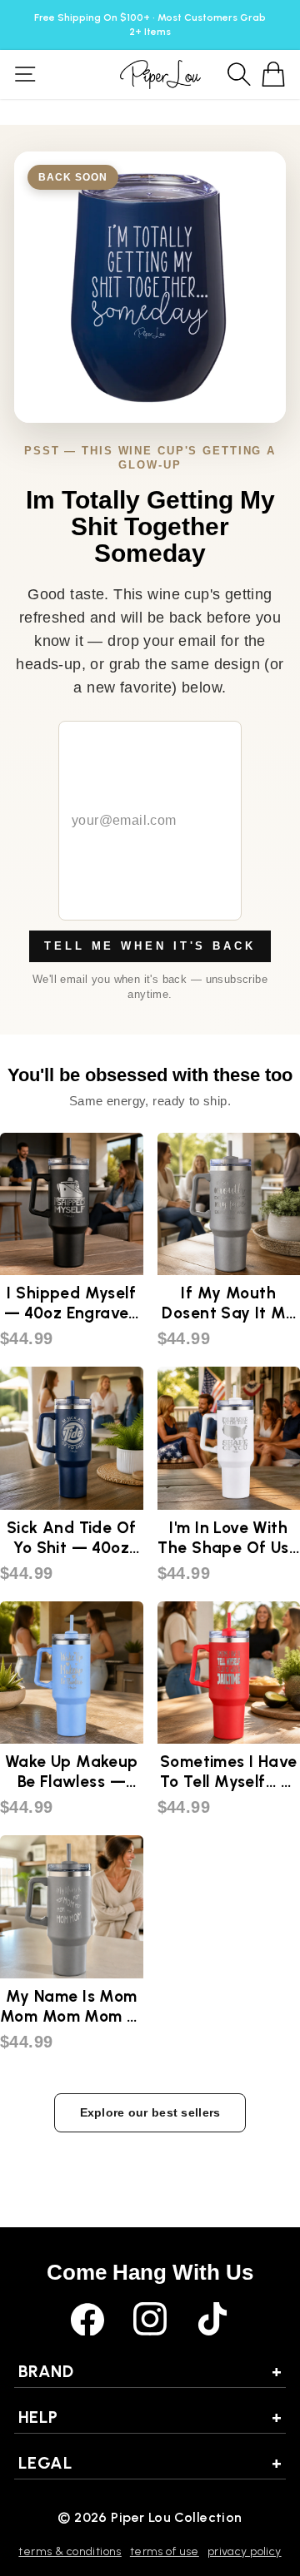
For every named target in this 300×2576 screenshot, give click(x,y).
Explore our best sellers (150, 2112)
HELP (150, 2417)
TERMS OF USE (165, 2551)
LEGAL (150, 2463)
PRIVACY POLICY (245, 2551)
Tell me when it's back (150, 946)
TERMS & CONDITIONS (70, 2551)
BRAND (150, 2371)
